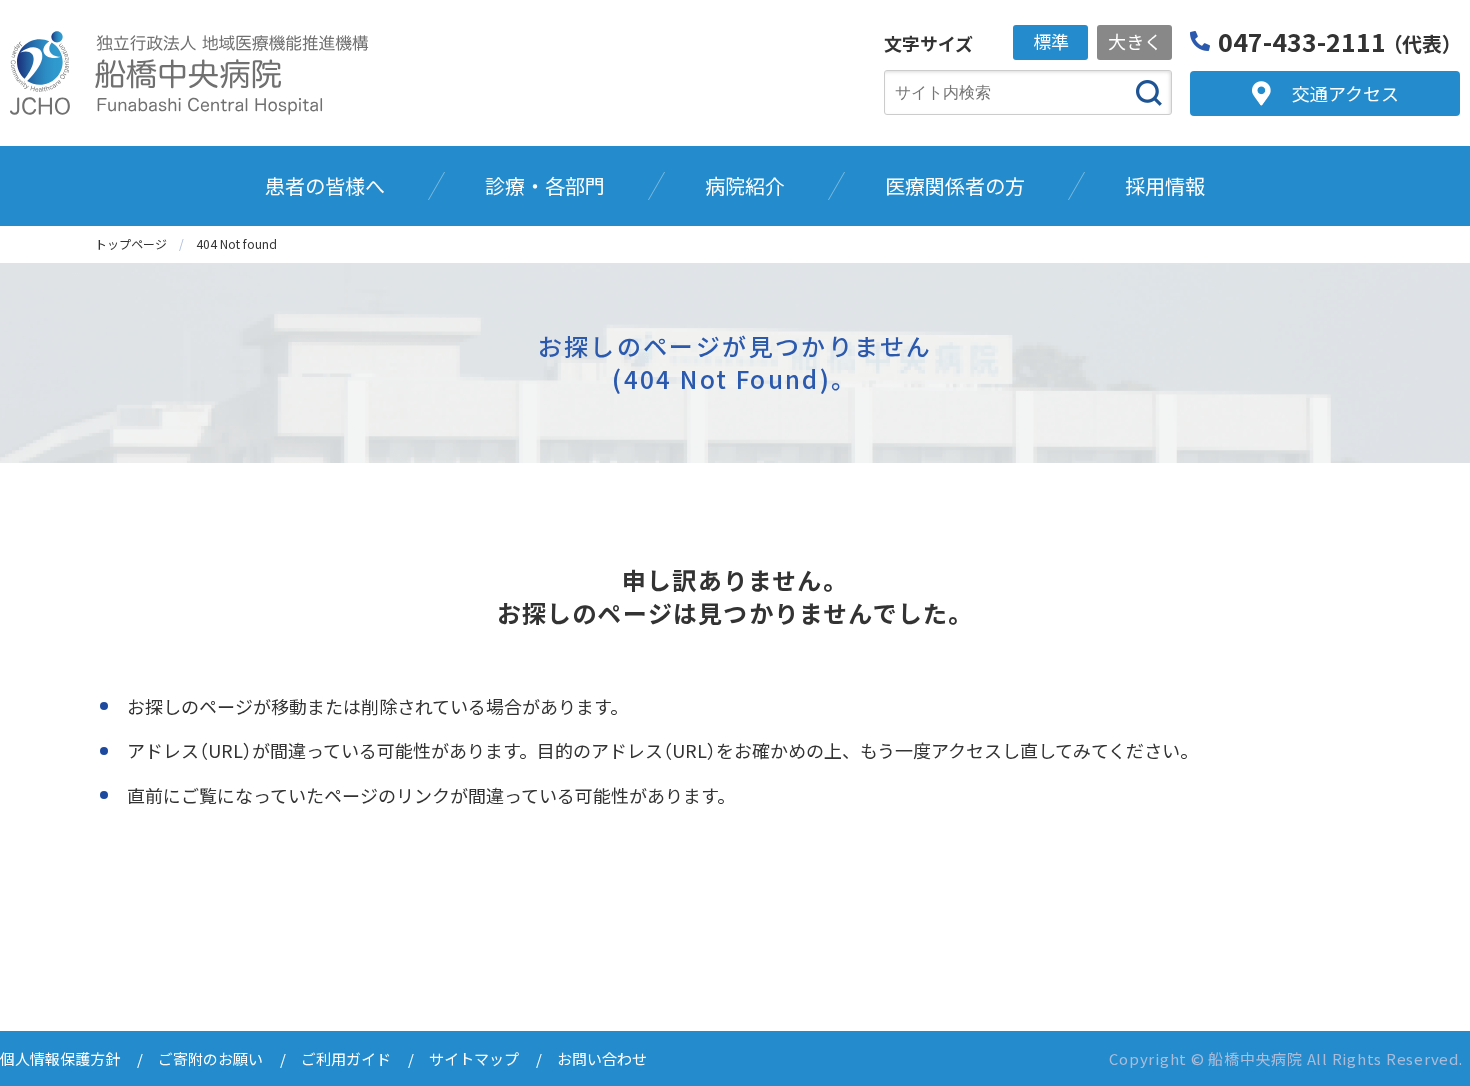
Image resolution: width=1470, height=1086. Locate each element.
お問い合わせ (602, 1058)
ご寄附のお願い (210, 1058)
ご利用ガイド (346, 1058)
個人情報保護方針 (60, 1058)
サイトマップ (474, 1058)
